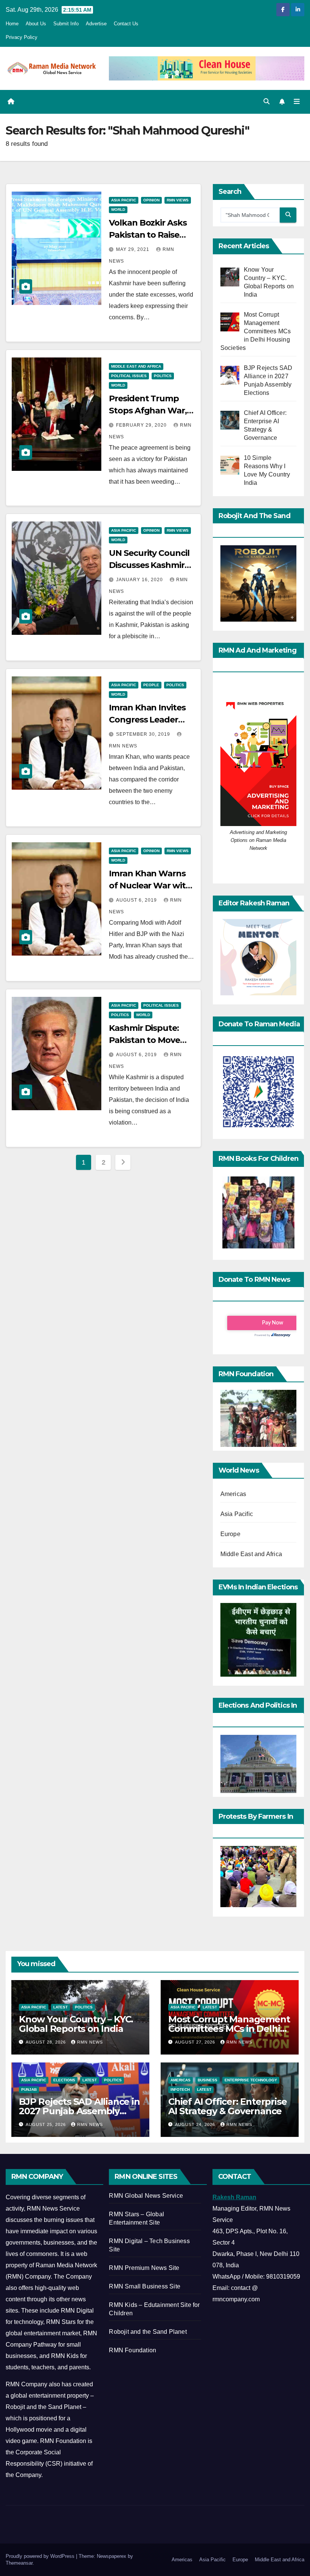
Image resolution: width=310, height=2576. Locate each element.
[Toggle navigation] (297, 102)
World (118, 210)
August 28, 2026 (46, 2042)
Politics (163, 376)
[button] (267, 101)
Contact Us (126, 24)
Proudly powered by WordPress (41, 2556)
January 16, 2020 (140, 580)
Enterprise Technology (251, 2080)
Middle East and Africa (136, 366)
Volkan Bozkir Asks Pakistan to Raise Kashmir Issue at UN (150, 235)
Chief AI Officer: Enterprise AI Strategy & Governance (227, 2106)
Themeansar (19, 2563)
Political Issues (129, 376)
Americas (233, 1494)
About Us (36, 24)
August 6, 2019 (137, 900)
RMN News (90, 2042)
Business (208, 2080)
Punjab (29, 2089)
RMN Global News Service (146, 2196)
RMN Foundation (133, 2350)
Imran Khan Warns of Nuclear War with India (150, 886)
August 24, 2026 (196, 2124)
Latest (60, 2007)
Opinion (151, 200)
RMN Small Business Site (145, 2286)
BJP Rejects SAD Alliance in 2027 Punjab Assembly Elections (79, 2111)
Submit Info (66, 24)
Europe (230, 1534)
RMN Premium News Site (144, 2268)
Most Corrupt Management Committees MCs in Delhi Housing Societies (229, 2029)
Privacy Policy (22, 37)
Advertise (96, 24)
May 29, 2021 (133, 249)
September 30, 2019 (144, 734)
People (151, 685)
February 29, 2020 (142, 425)
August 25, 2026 (46, 2124)
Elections (64, 2080)
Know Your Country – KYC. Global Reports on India (76, 2024)
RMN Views (178, 200)
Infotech (180, 2089)
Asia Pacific (124, 200)
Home (12, 24)
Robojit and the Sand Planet (148, 2332)
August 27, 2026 (196, 2042)
